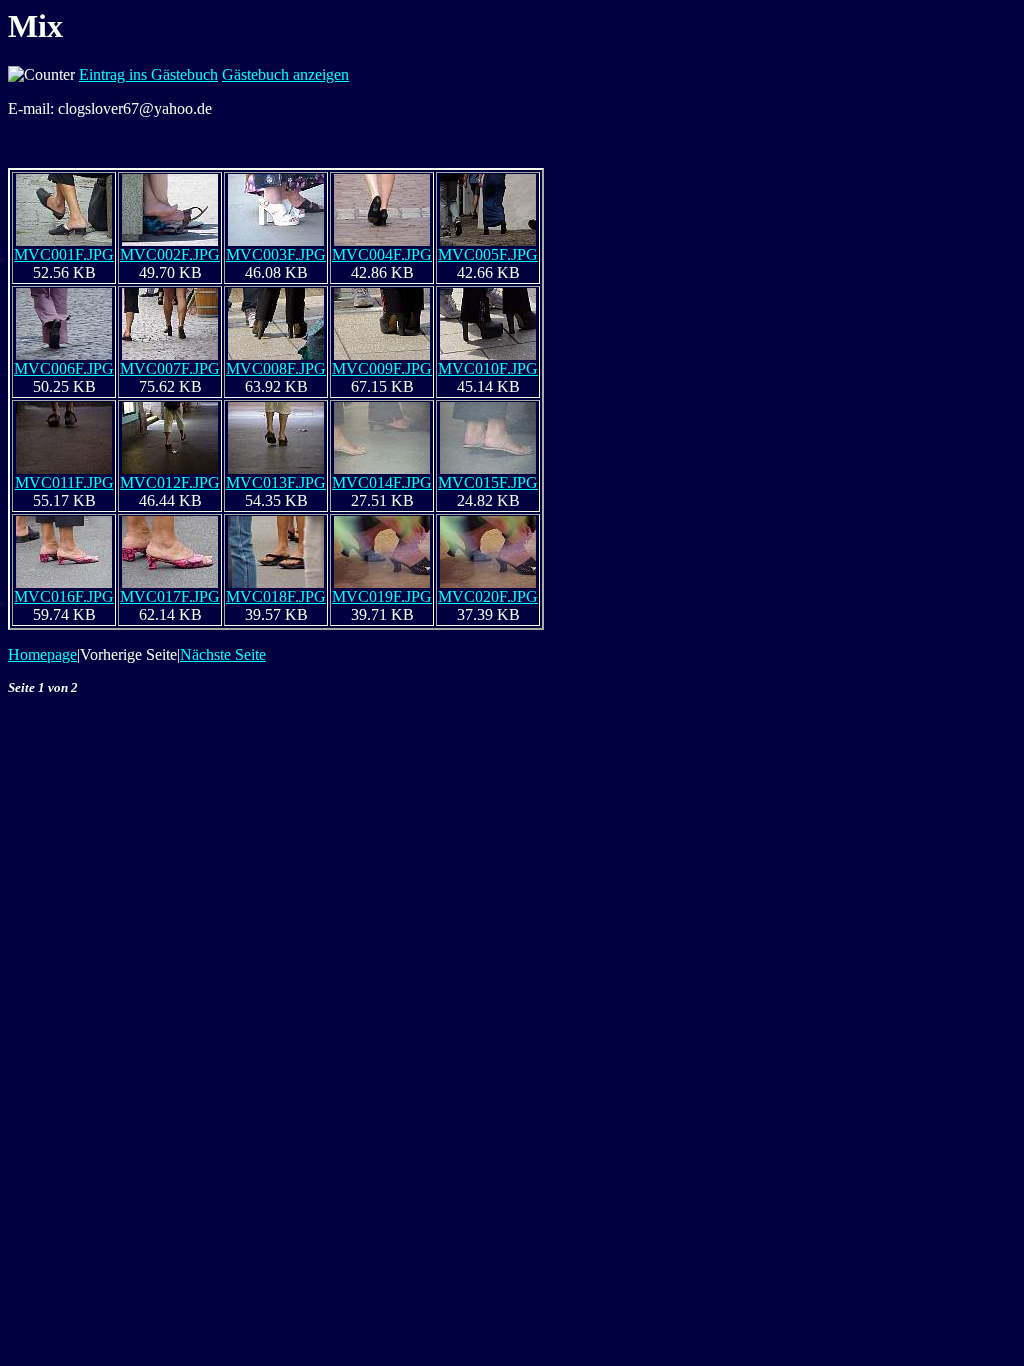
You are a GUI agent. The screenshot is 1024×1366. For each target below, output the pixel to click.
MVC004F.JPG (382, 254)
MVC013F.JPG (276, 482)
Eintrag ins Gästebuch (148, 74)
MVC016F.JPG (64, 596)
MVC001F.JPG (64, 254)
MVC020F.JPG (488, 596)
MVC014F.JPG (382, 482)
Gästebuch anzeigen (285, 74)
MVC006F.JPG (64, 368)
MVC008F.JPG (276, 368)
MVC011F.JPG (64, 482)
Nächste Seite (223, 654)
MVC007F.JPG (170, 368)
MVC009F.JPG (382, 368)
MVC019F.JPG (382, 596)
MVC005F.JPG (488, 254)
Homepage (42, 654)
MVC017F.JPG (170, 596)
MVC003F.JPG (276, 254)
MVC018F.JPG (276, 596)
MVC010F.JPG (488, 368)
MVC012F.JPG (170, 482)
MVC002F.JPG (170, 254)
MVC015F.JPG (488, 482)
